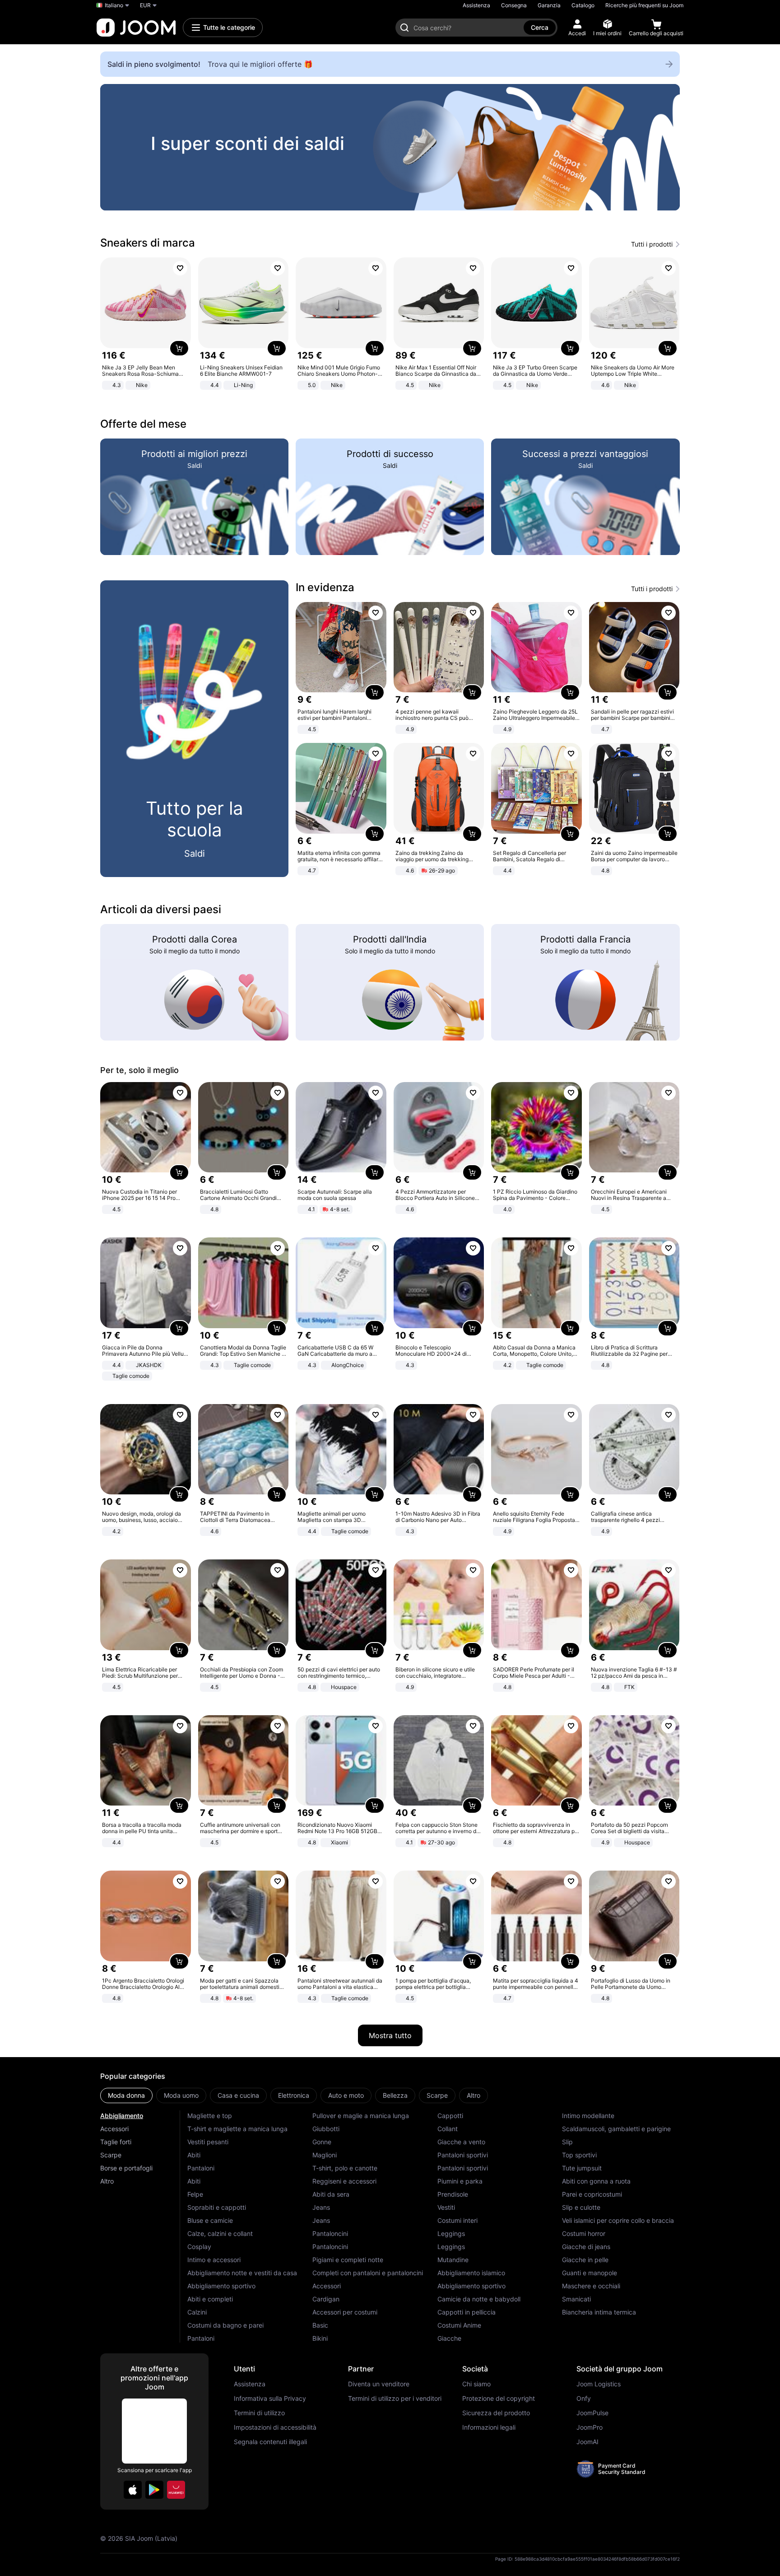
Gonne (322, 2142)
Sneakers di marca (148, 243)
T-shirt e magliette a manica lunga (237, 2129)
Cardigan (326, 2299)
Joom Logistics (599, 2384)
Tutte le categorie (229, 27)
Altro (107, 2181)
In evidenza (325, 587)
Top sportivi (579, 2155)
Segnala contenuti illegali (270, 2442)
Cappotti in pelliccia (467, 2312)
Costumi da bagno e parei (225, 2325)
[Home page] (136, 28)
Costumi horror (584, 2233)
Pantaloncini (330, 2233)
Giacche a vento (461, 2142)
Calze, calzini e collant (220, 2233)
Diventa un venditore (379, 2384)
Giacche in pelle (585, 2260)
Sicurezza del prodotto (496, 2413)
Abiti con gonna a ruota (596, 2181)
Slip (567, 2142)
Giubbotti (326, 2129)
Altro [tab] (474, 2095)
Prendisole (453, 2194)
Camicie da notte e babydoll (479, 2299)
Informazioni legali (489, 2427)
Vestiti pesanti (208, 2142)
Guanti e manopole (590, 2273)
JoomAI (587, 2442)
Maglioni (325, 2155)
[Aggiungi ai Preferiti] (180, 268)
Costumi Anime (459, 2325)
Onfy (584, 2399)
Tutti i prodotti (652, 244)
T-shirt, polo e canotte (345, 2168)
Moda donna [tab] (126, 2095)
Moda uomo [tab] (181, 2095)
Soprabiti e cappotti (217, 2207)
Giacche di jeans (586, 2247)
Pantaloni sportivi (463, 2155)
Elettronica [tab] (294, 2095)
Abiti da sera (331, 2194)
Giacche (449, 2338)
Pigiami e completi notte (348, 2260)
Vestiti (446, 2207)
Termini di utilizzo (259, 2413)
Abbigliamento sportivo (221, 2286)
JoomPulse (592, 2413)
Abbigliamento (122, 2116)
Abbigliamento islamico (471, 2273)
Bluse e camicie (210, 2220)
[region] (390, 147)
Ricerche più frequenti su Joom (644, 5)
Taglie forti (116, 2142)
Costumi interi (457, 2220)
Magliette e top (210, 2116)
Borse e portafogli (126, 2168)
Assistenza (476, 5)
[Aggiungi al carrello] (179, 348)
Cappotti (450, 2116)
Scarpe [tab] (437, 2095)
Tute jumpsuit (582, 2168)
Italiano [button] (114, 5)
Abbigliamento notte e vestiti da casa (242, 2273)
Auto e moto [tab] (346, 2095)
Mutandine (453, 2260)
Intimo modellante (588, 2116)
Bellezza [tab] (395, 2095)
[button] (133, 2490)
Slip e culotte (581, 2207)
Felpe (195, 2194)
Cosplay (199, 2247)
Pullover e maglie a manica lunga (361, 2116)
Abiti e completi (210, 2299)
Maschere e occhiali (591, 2286)
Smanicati (576, 2299)
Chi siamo (476, 2384)
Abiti (194, 2155)
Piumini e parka (460, 2181)
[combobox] (466, 28)
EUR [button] (145, 5)
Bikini (320, 2338)
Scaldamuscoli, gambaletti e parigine (616, 2129)
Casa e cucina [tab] (238, 2095)
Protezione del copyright (499, 2399)
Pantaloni (201, 2168)
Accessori (114, 2129)
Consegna (514, 5)
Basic (320, 2325)
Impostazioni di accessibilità (275, 2427)
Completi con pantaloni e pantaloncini (368, 2273)
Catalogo (583, 5)
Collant (448, 2129)
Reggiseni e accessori (344, 2181)
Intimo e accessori (214, 2260)
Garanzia (549, 5)
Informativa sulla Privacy (270, 2399)
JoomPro (590, 2427)
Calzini (197, 2312)
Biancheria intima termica (599, 2312)
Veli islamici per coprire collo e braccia (618, 2220)
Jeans (321, 2207)
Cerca (540, 27)
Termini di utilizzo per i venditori (395, 2399)
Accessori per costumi (345, 2312)
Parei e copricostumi (592, 2194)
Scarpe (111, 2155)
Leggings (451, 2233)
